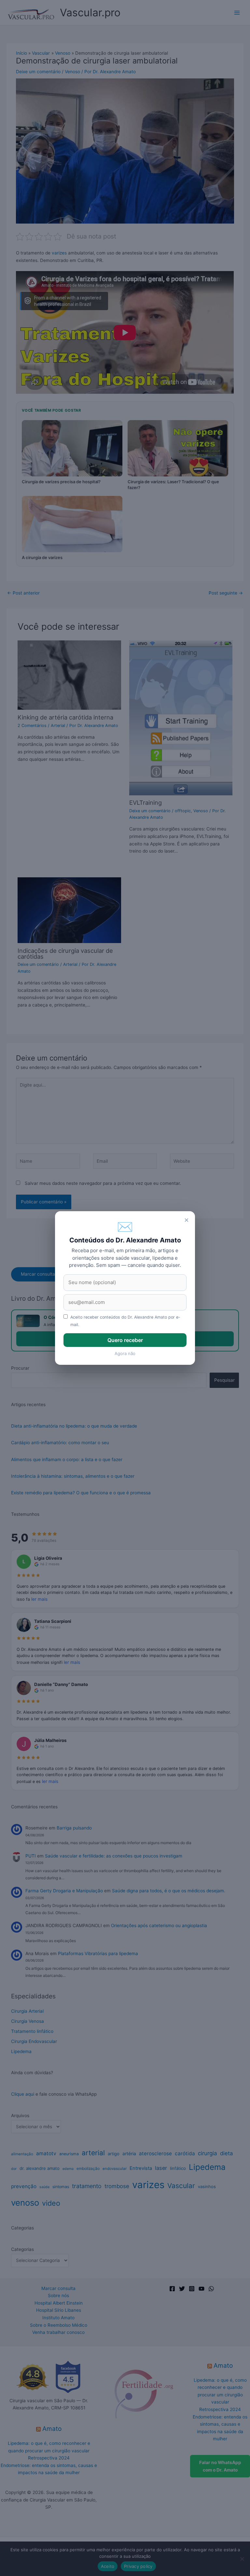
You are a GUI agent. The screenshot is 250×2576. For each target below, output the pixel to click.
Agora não (125, 1353)
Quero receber (125, 1340)
